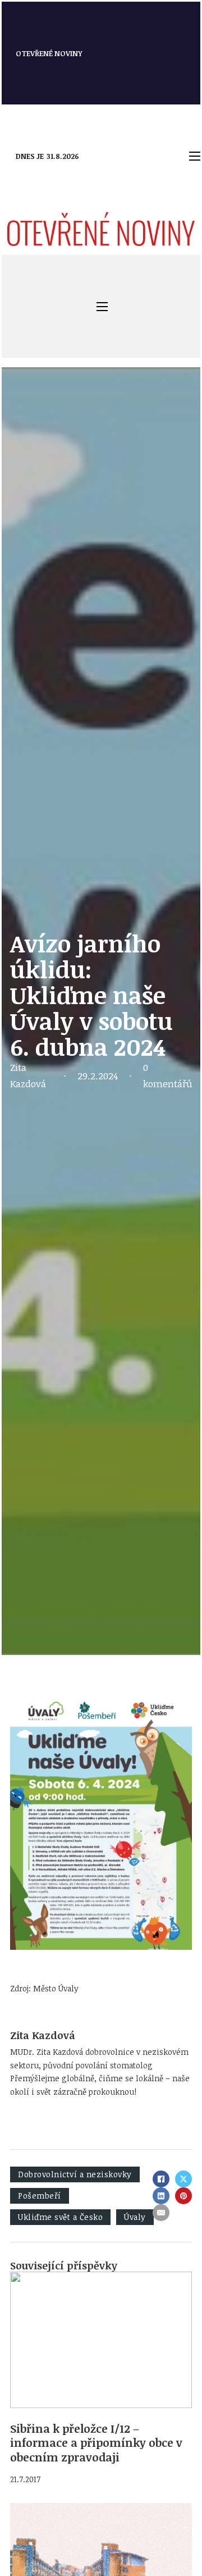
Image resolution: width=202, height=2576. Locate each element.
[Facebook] (161, 2179)
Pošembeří (40, 2196)
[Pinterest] (183, 2196)
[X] (183, 2179)
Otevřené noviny (49, 53)
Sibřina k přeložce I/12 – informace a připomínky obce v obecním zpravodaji (96, 2443)
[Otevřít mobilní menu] (195, 156)
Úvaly (135, 2217)
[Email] (161, 2213)
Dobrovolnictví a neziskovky (75, 2174)
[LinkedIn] (161, 2196)
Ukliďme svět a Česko (60, 2217)
